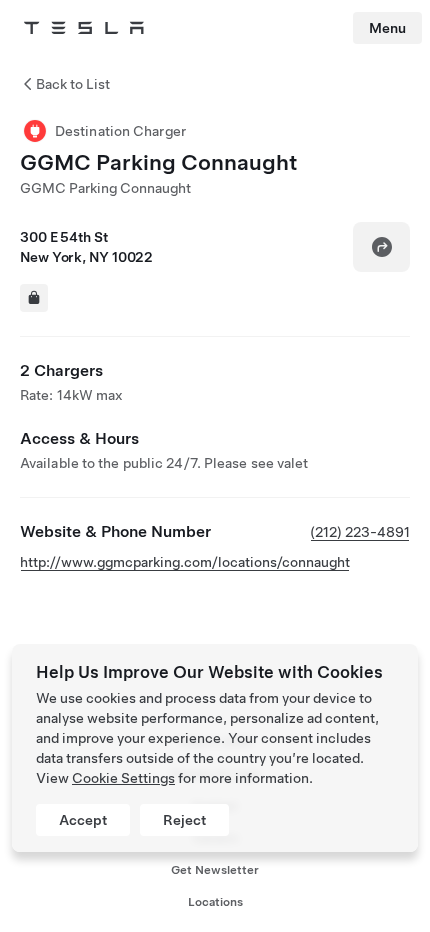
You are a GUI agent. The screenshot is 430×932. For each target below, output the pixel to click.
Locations (215, 902)
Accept (83, 820)
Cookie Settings (123, 778)
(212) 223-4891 (360, 532)
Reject (184, 820)
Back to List (73, 84)
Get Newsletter (215, 870)
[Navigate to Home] (84, 28)
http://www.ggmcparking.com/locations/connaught (185, 562)
